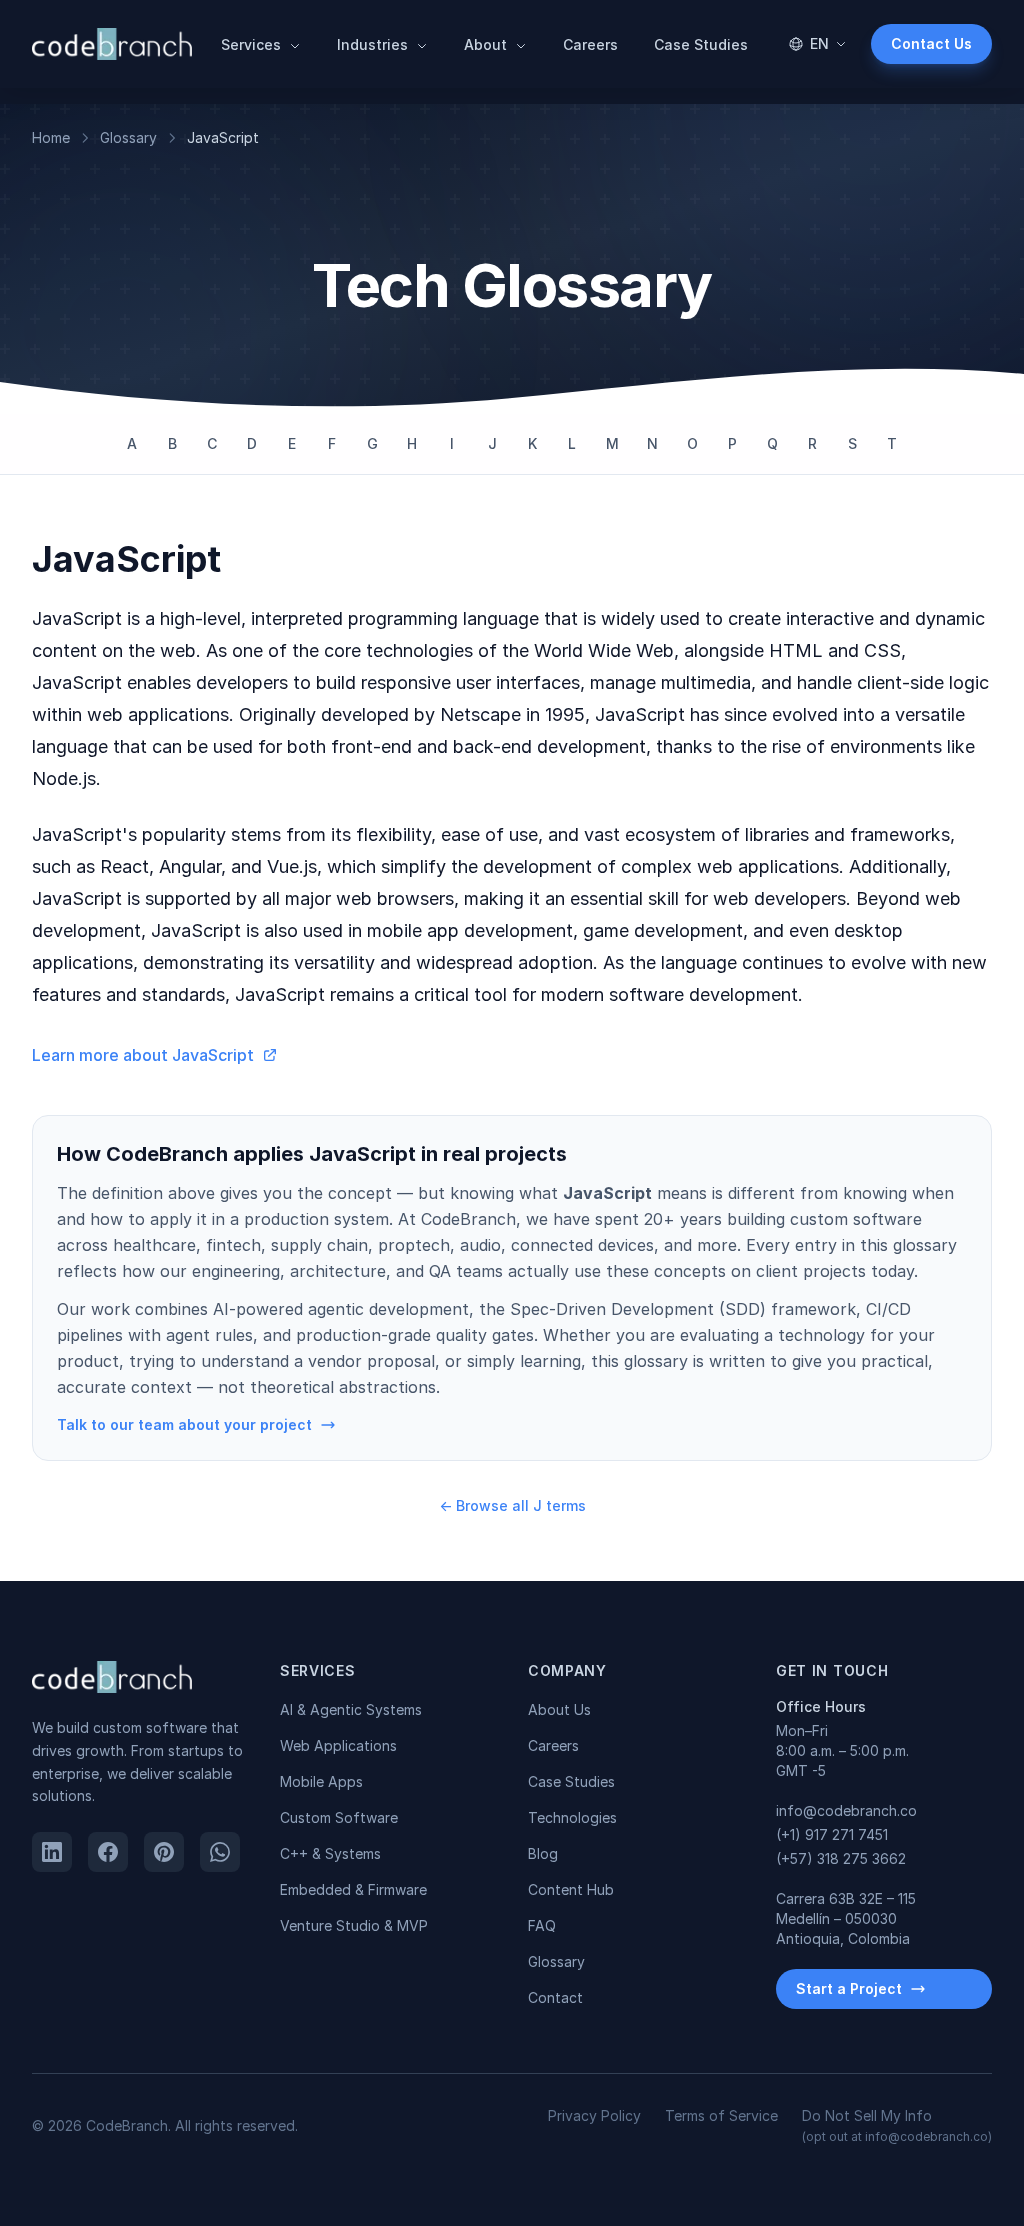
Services (253, 44)
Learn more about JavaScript (143, 1055)
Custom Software (339, 1817)
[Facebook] (108, 1852)
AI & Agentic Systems (351, 1709)
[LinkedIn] (52, 1852)
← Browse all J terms (512, 1505)
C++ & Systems (330, 1853)
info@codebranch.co (846, 1810)
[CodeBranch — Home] (112, 44)
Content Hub (571, 1889)
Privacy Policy (594, 2115)
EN (819, 43)
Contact (555, 1997)
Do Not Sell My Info (897, 2125)
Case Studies (701, 44)
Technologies (572, 1817)
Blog (543, 1853)
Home (51, 137)
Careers (590, 44)
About (487, 44)
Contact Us (931, 43)
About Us (559, 1709)
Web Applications (338, 1745)
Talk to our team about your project (184, 1424)
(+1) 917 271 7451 (832, 1834)
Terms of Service (721, 2115)
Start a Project (849, 1988)
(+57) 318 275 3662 (841, 1858)
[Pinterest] (164, 1852)
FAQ (542, 1925)
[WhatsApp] (220, 1852)
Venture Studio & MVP (354, 1925)
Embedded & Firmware (353, 1889)
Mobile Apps (321, 1781)
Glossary (128, 137)
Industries (374, 44)
